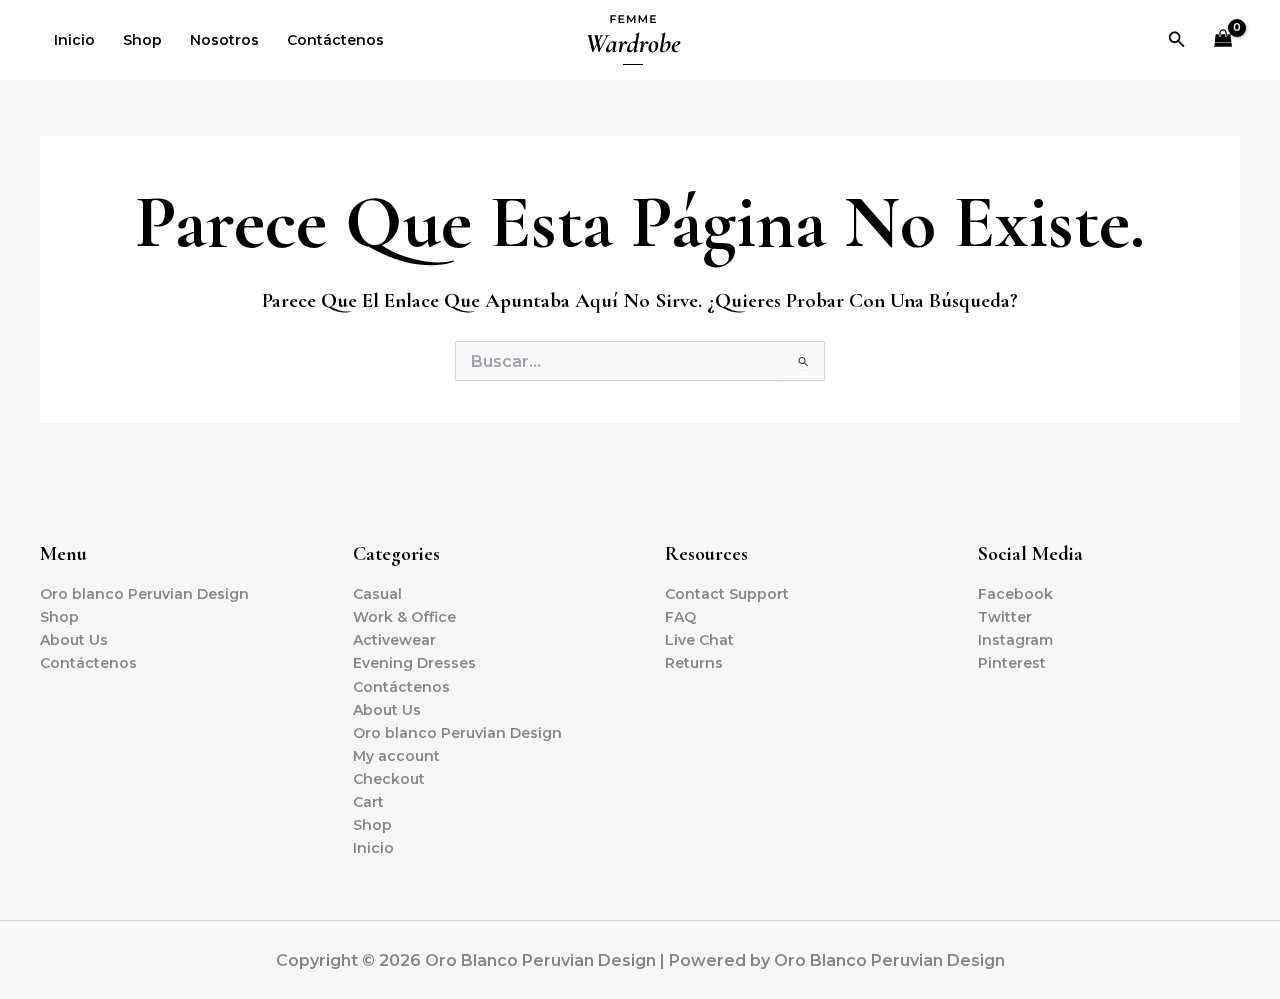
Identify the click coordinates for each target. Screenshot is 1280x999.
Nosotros (224, 40)
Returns (694, 663)
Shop (142, 40)
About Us (74, 640)
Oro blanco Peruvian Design (144, 594)
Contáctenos (335, 40)
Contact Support (727, 594)
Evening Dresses (414, 663)
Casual (377, 594)
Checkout (389, 779)
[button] (1177, 40)
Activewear (394, 640)
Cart (368, 802)
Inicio (74, 40)
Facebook (1015, 594)
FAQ (680, 617)
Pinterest (1012, 663)
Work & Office (404, 617)
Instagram (1015, 640)
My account (396, 756)
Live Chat (699, 640)
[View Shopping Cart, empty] (1223, 40)
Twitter (1005, 617)
